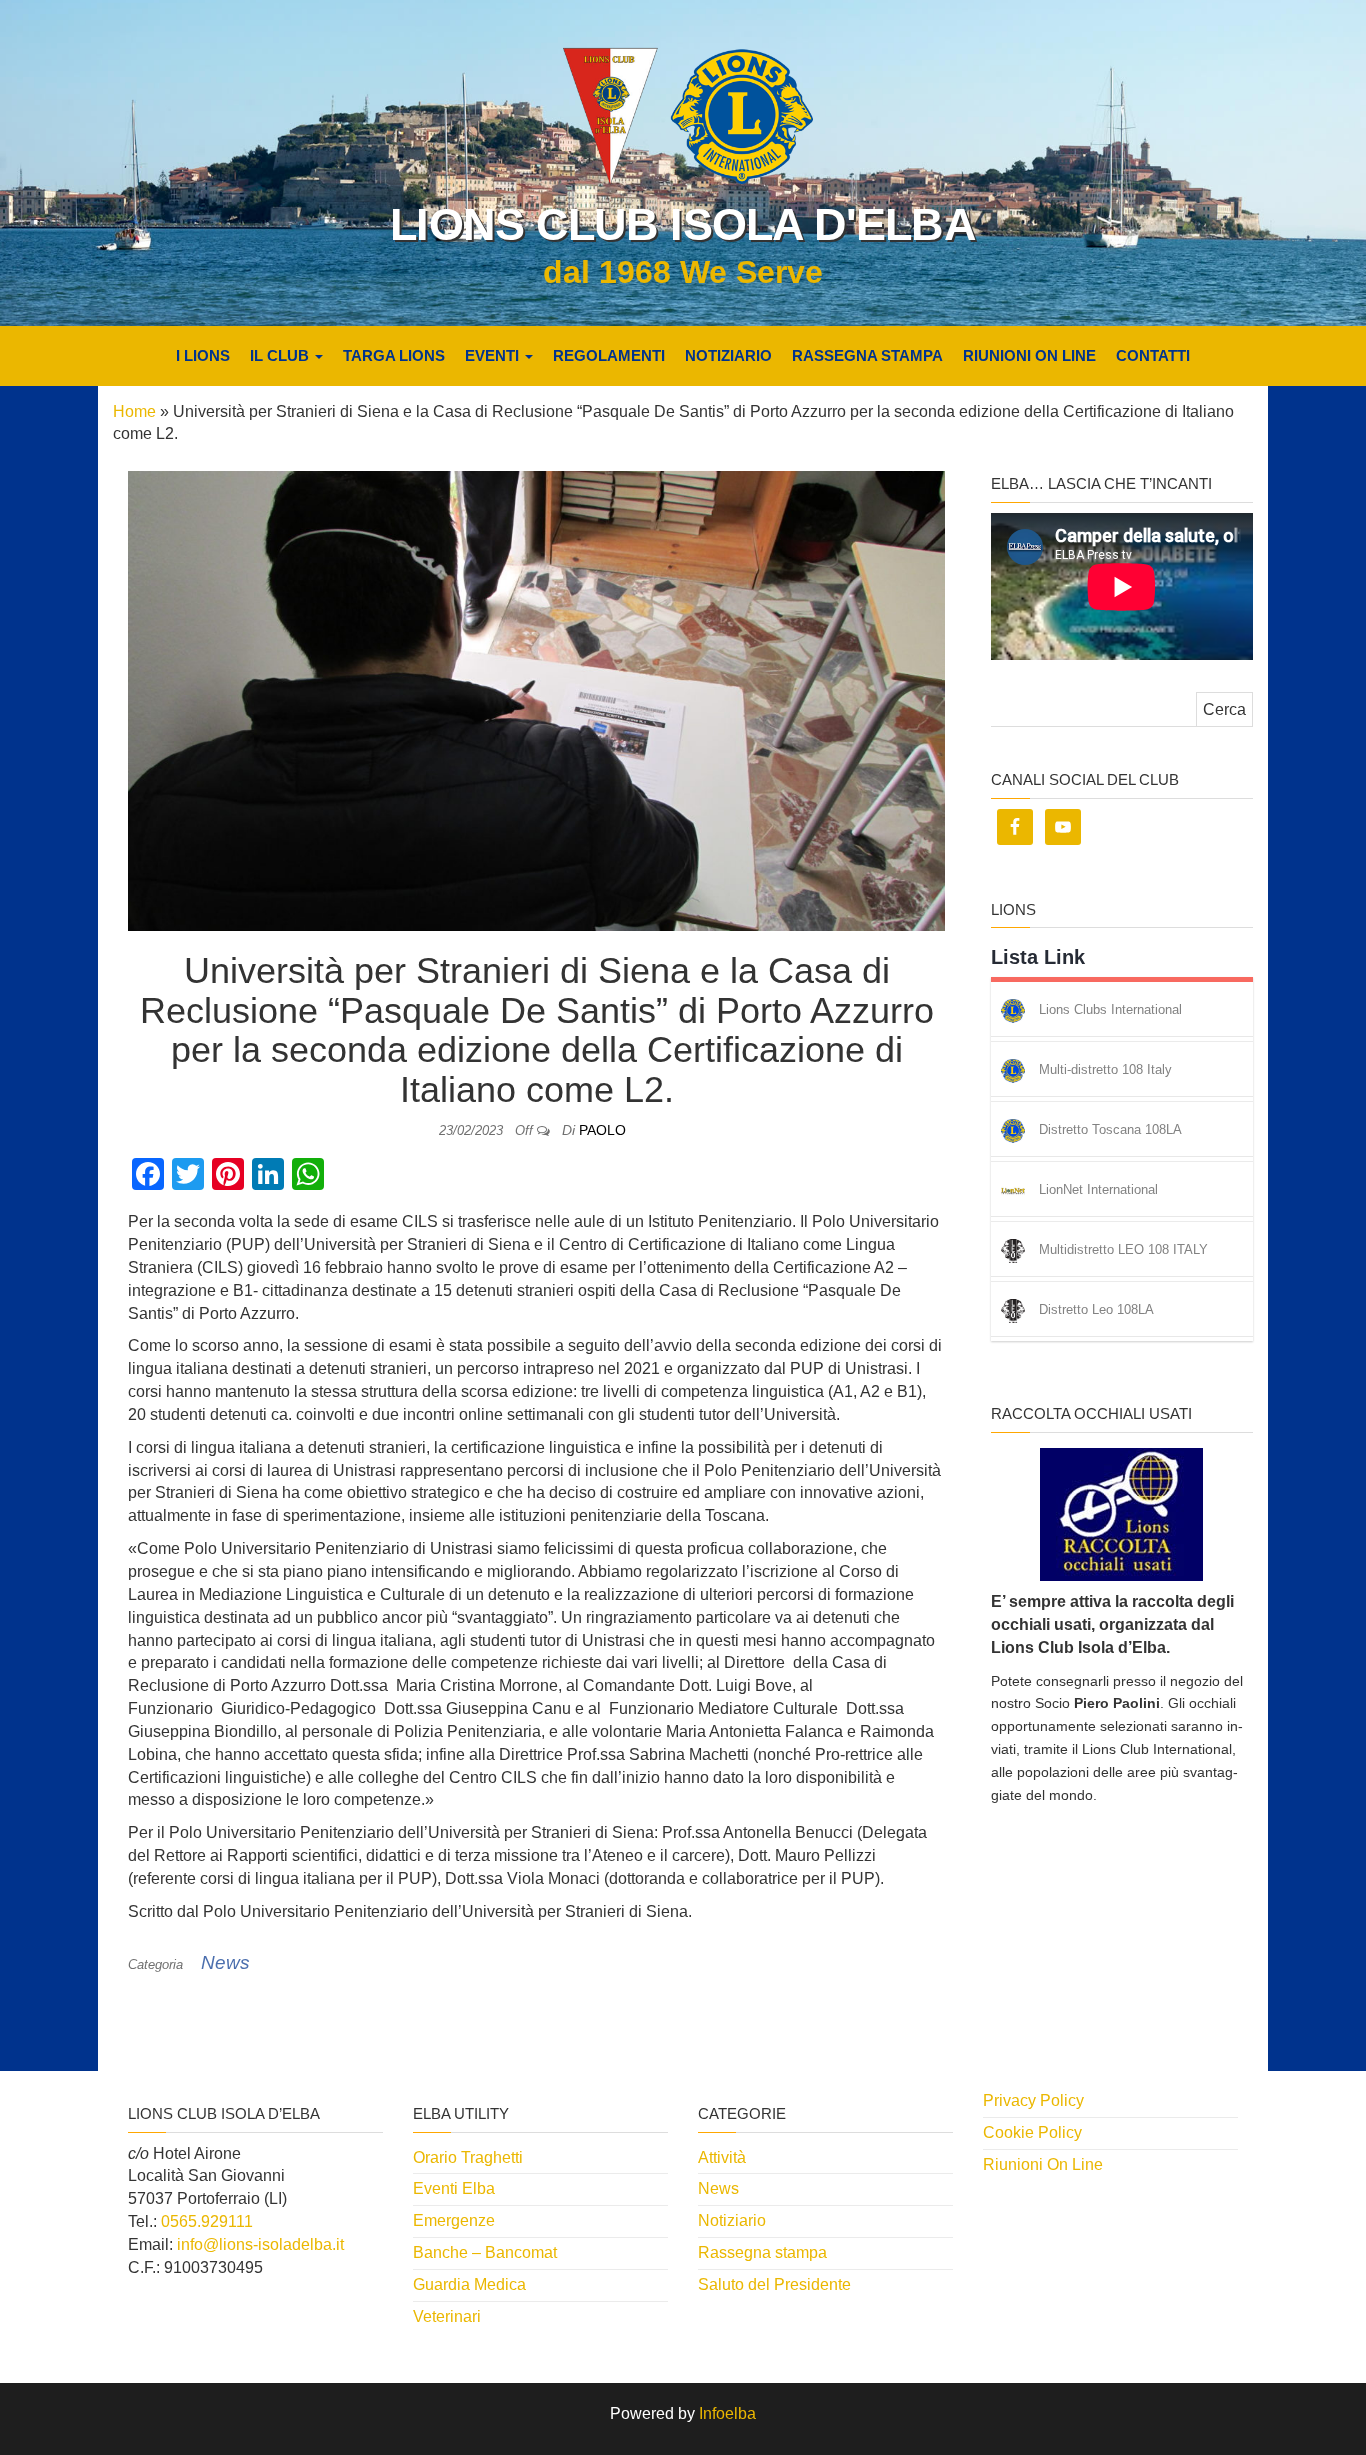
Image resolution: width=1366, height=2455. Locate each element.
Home (134, 411)
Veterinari (447, 2316)
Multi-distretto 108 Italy (1105, 1070)
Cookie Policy (1032, 2132)
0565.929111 (207, 2221)
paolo (602, 1130)
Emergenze (454, 2220)
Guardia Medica (469, 2284)
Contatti (1153, 355)
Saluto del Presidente (774, 2284)
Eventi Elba (454, 2188)
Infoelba (727, 2413)
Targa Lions (394, 355)
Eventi (494, 355)
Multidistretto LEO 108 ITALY (1123, 1250)
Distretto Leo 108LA (1096, 1310)
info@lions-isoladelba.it (260, 2244)
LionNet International (1098, 1190)
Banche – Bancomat (485, 2252)
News (225, 1962)
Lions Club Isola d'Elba (682, 224)
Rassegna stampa (867, 355)
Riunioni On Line (1029, 355)
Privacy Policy (1033, 2100)
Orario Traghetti (468, 2157)
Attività (722, 2157)
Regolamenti (609, 355)
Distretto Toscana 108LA (1110, 1130)
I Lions (203, 355)
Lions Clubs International (1110, 1010)
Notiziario (728, 355)
